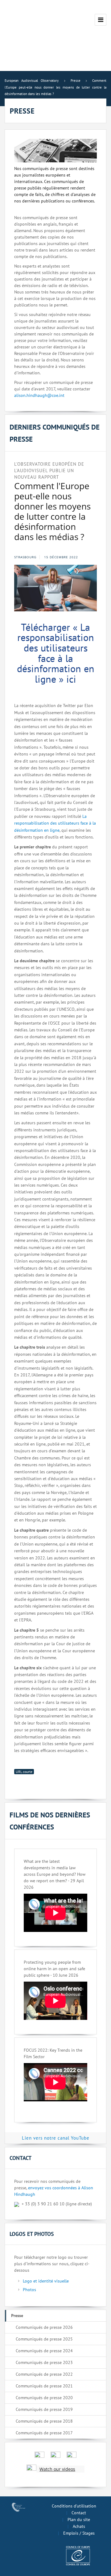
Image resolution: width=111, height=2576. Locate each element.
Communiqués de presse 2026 (44, 2327)
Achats (79, 2526)
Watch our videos (57, 2469)
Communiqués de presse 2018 (44, 2421)
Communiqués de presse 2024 (44, 2351)
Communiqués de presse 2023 (44, 2362)
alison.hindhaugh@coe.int (39, 395)
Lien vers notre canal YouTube (56, 2138)
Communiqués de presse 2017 (44, 2433)
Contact (79, 2513)
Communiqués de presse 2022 (44, 2374)
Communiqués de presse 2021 (44, 2386)
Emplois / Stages (79, 2533)
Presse (17, 2316)
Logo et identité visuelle (46, 2281)
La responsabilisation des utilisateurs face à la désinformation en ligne (55, 823)
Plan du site (79, 2520)
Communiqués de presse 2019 (44, 2409)
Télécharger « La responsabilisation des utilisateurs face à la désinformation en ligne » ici (56, 653)
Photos (29, 2290)
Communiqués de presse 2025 (44, 2339)
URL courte (24, 1772)
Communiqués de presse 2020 (44, 2398)
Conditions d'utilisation (74, 2506)
